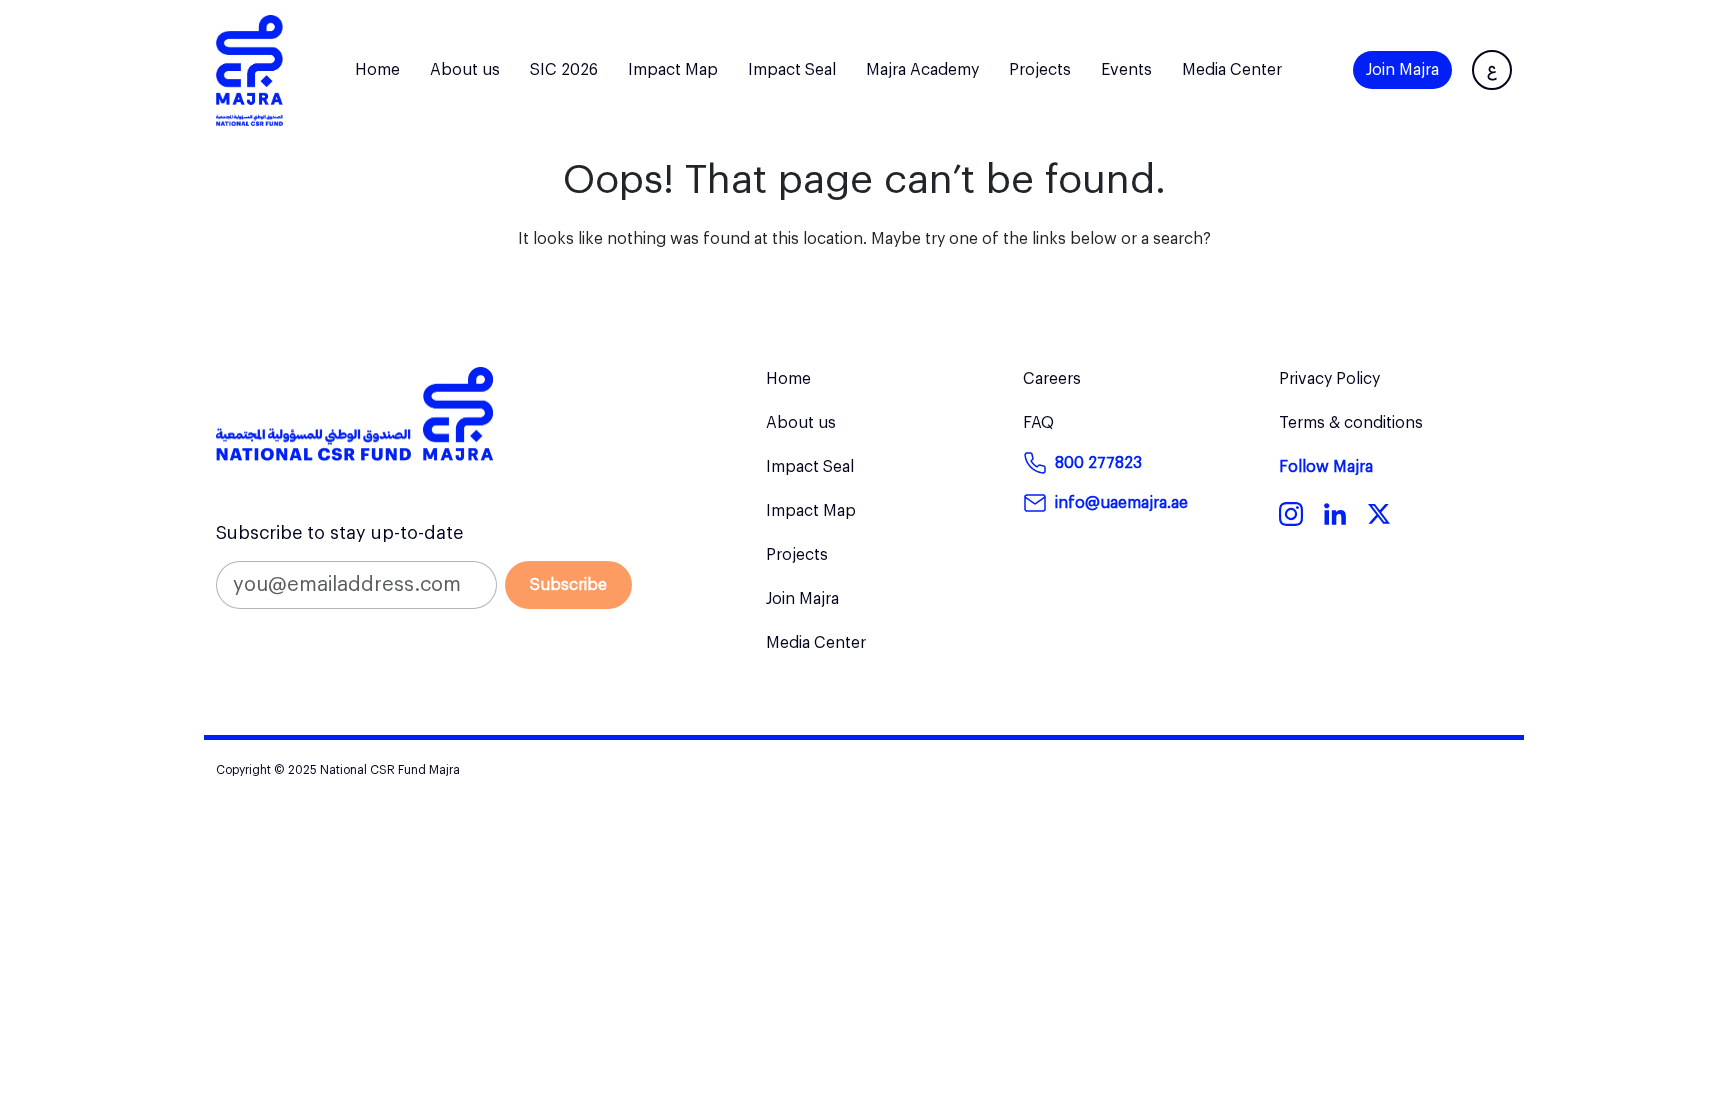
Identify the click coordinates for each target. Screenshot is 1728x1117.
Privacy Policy (1329, 379)
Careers (1052, 379)
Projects (1040, 70)
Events (1126, 70)
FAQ (1038, 423)
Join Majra (1402, 70)
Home (377, 70)
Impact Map (673, 70)
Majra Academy (922, 70)
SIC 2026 (564, 70)
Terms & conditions (1351, 423)
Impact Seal (792, 70)
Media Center (1232, 70)
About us (465, 70)
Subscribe (568, 585)
